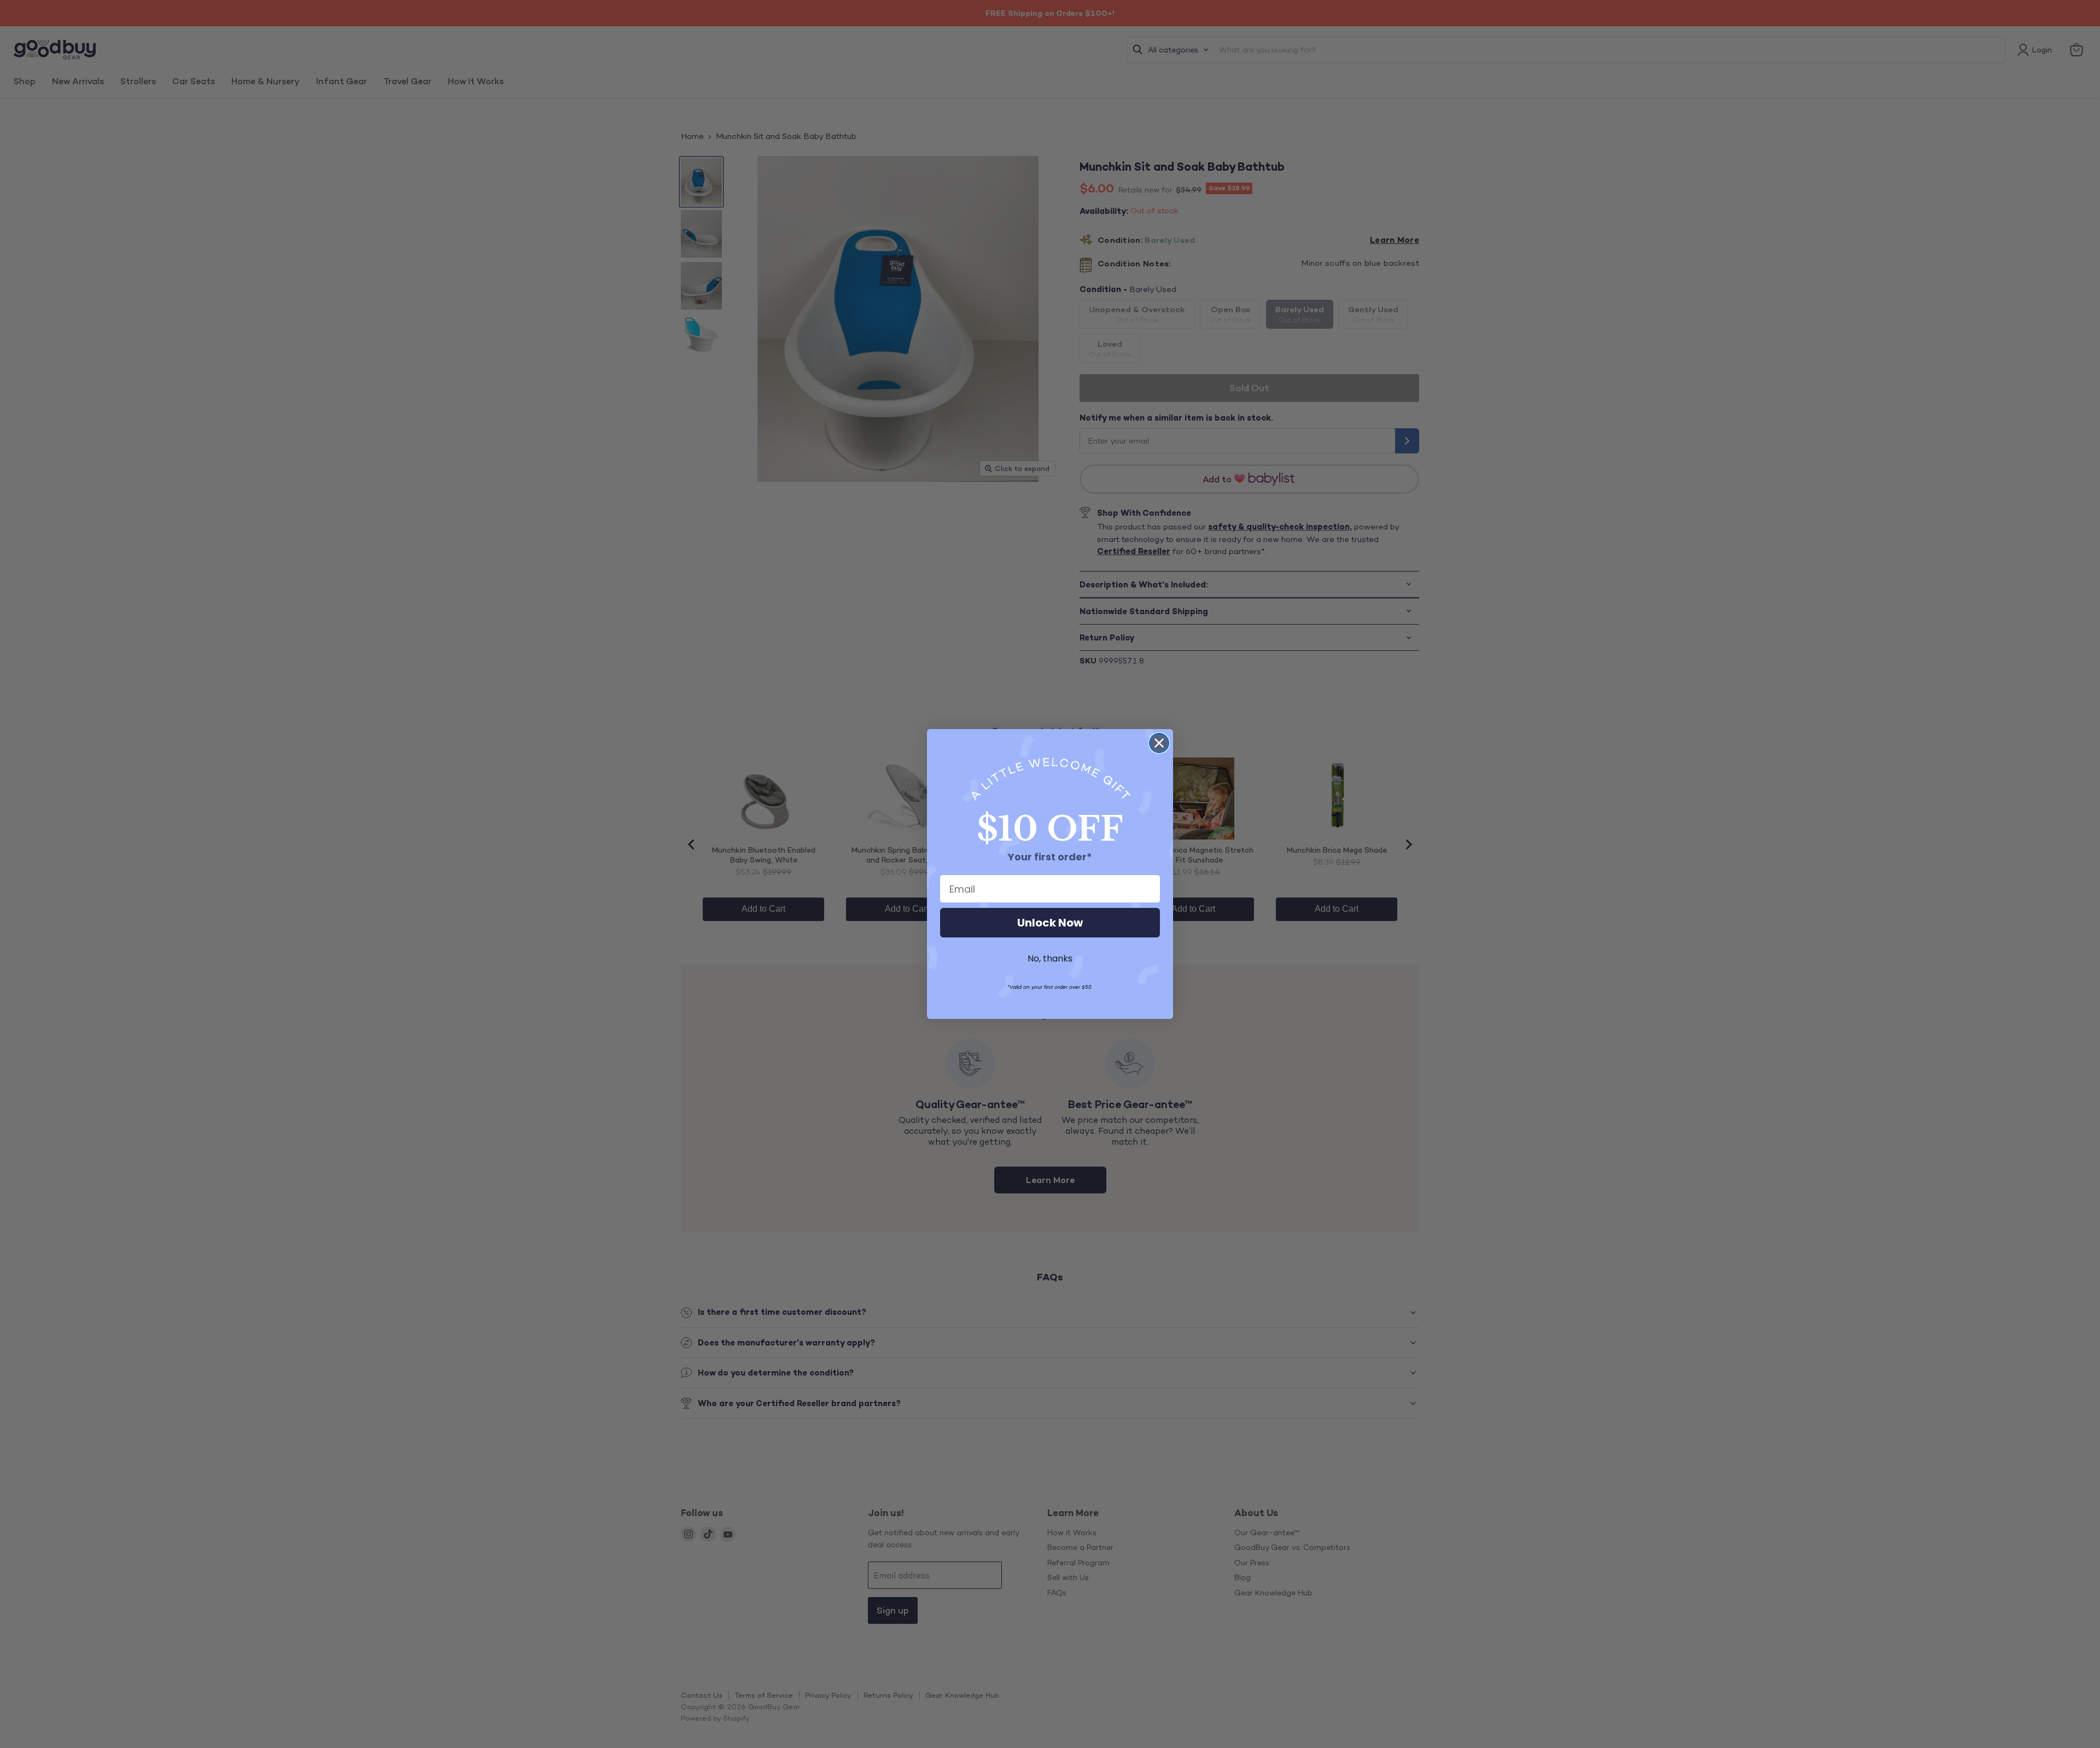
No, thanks (1050, 959)
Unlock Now (1050, 923)
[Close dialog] (1159, 743)
